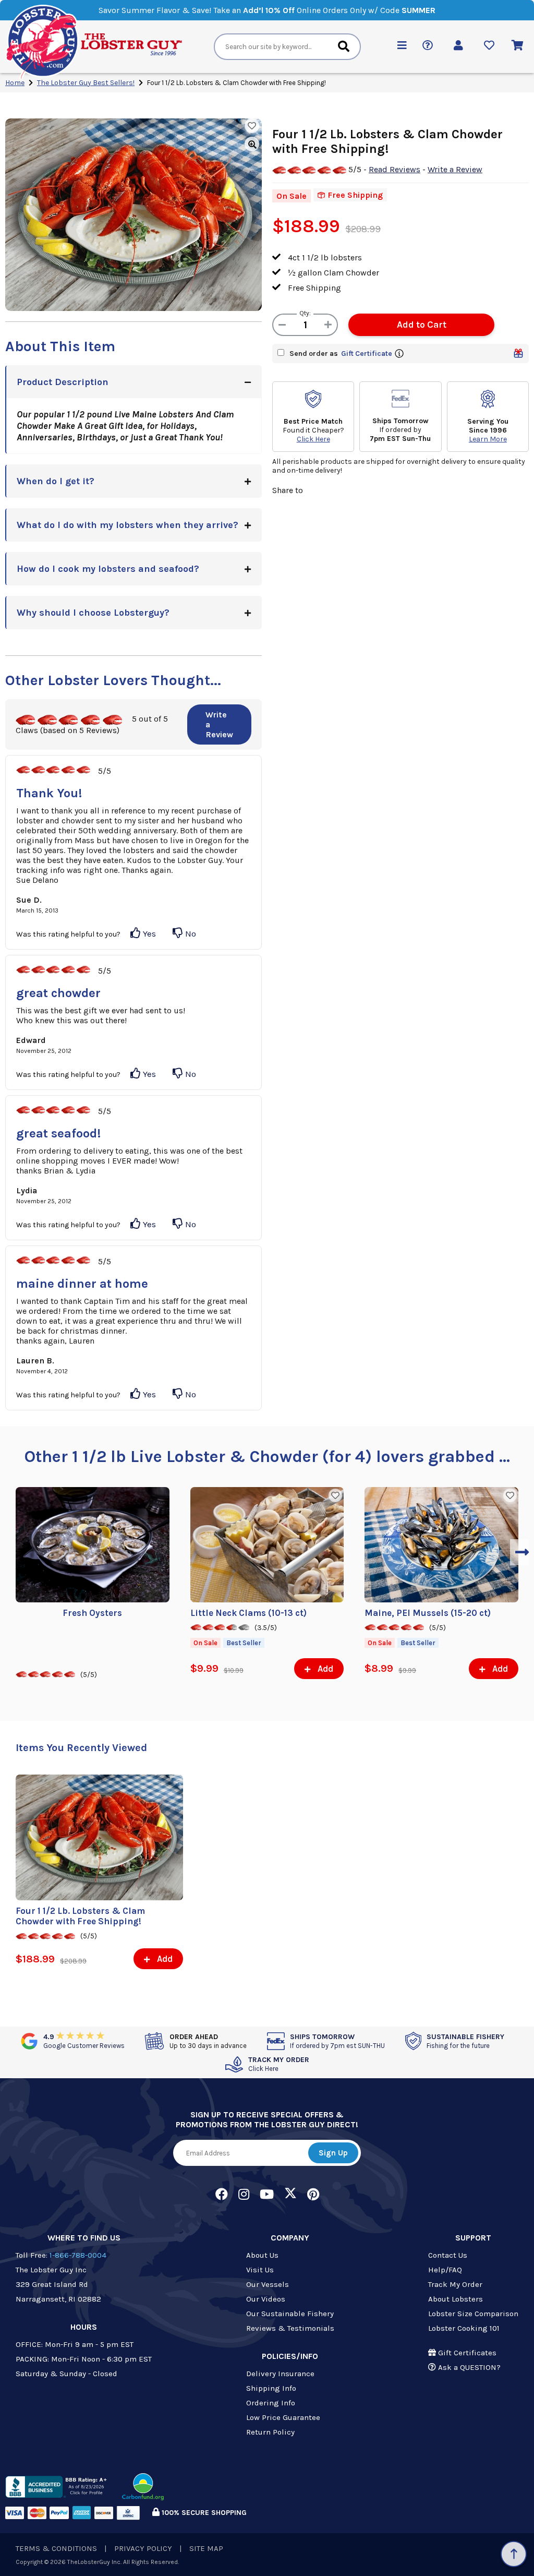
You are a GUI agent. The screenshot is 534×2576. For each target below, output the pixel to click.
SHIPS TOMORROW (337, 2041)
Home (15, 83)
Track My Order (455, 2284)
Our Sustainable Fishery (290, 2314)
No (190, 933)
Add (324, 1669)
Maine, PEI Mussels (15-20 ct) (428, 1613)
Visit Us (260, 2270)
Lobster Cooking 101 (464, 2328)
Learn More (488, 439)
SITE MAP (206, 2548)
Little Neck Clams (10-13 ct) (248, 1613)
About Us (262, 2255)
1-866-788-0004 (78, 2255)
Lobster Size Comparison (473, 2314)
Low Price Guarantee (283, 2417)
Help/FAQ (445, 2270)
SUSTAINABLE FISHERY (465, 2041)
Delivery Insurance (280, 2374)
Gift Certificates (466, 2353)
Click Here (313, 439)
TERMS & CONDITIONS (56, 2548)
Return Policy (270, 2432)
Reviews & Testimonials (290, 2328)
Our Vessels (268, 2284)
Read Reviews (395, 169)
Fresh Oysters (92, 1613)
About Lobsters (456, 2299)
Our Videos (266, 2299)
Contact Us (448, 2255)
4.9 (84, 2041)
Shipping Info (271, 2388)
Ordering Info (271, 2403)
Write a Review (219, 724)
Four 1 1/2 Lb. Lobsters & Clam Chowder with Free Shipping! (80, 1916)
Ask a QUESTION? (468, 2367)
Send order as (341, 354)
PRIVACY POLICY (143, 2548)
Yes (148, 933)
